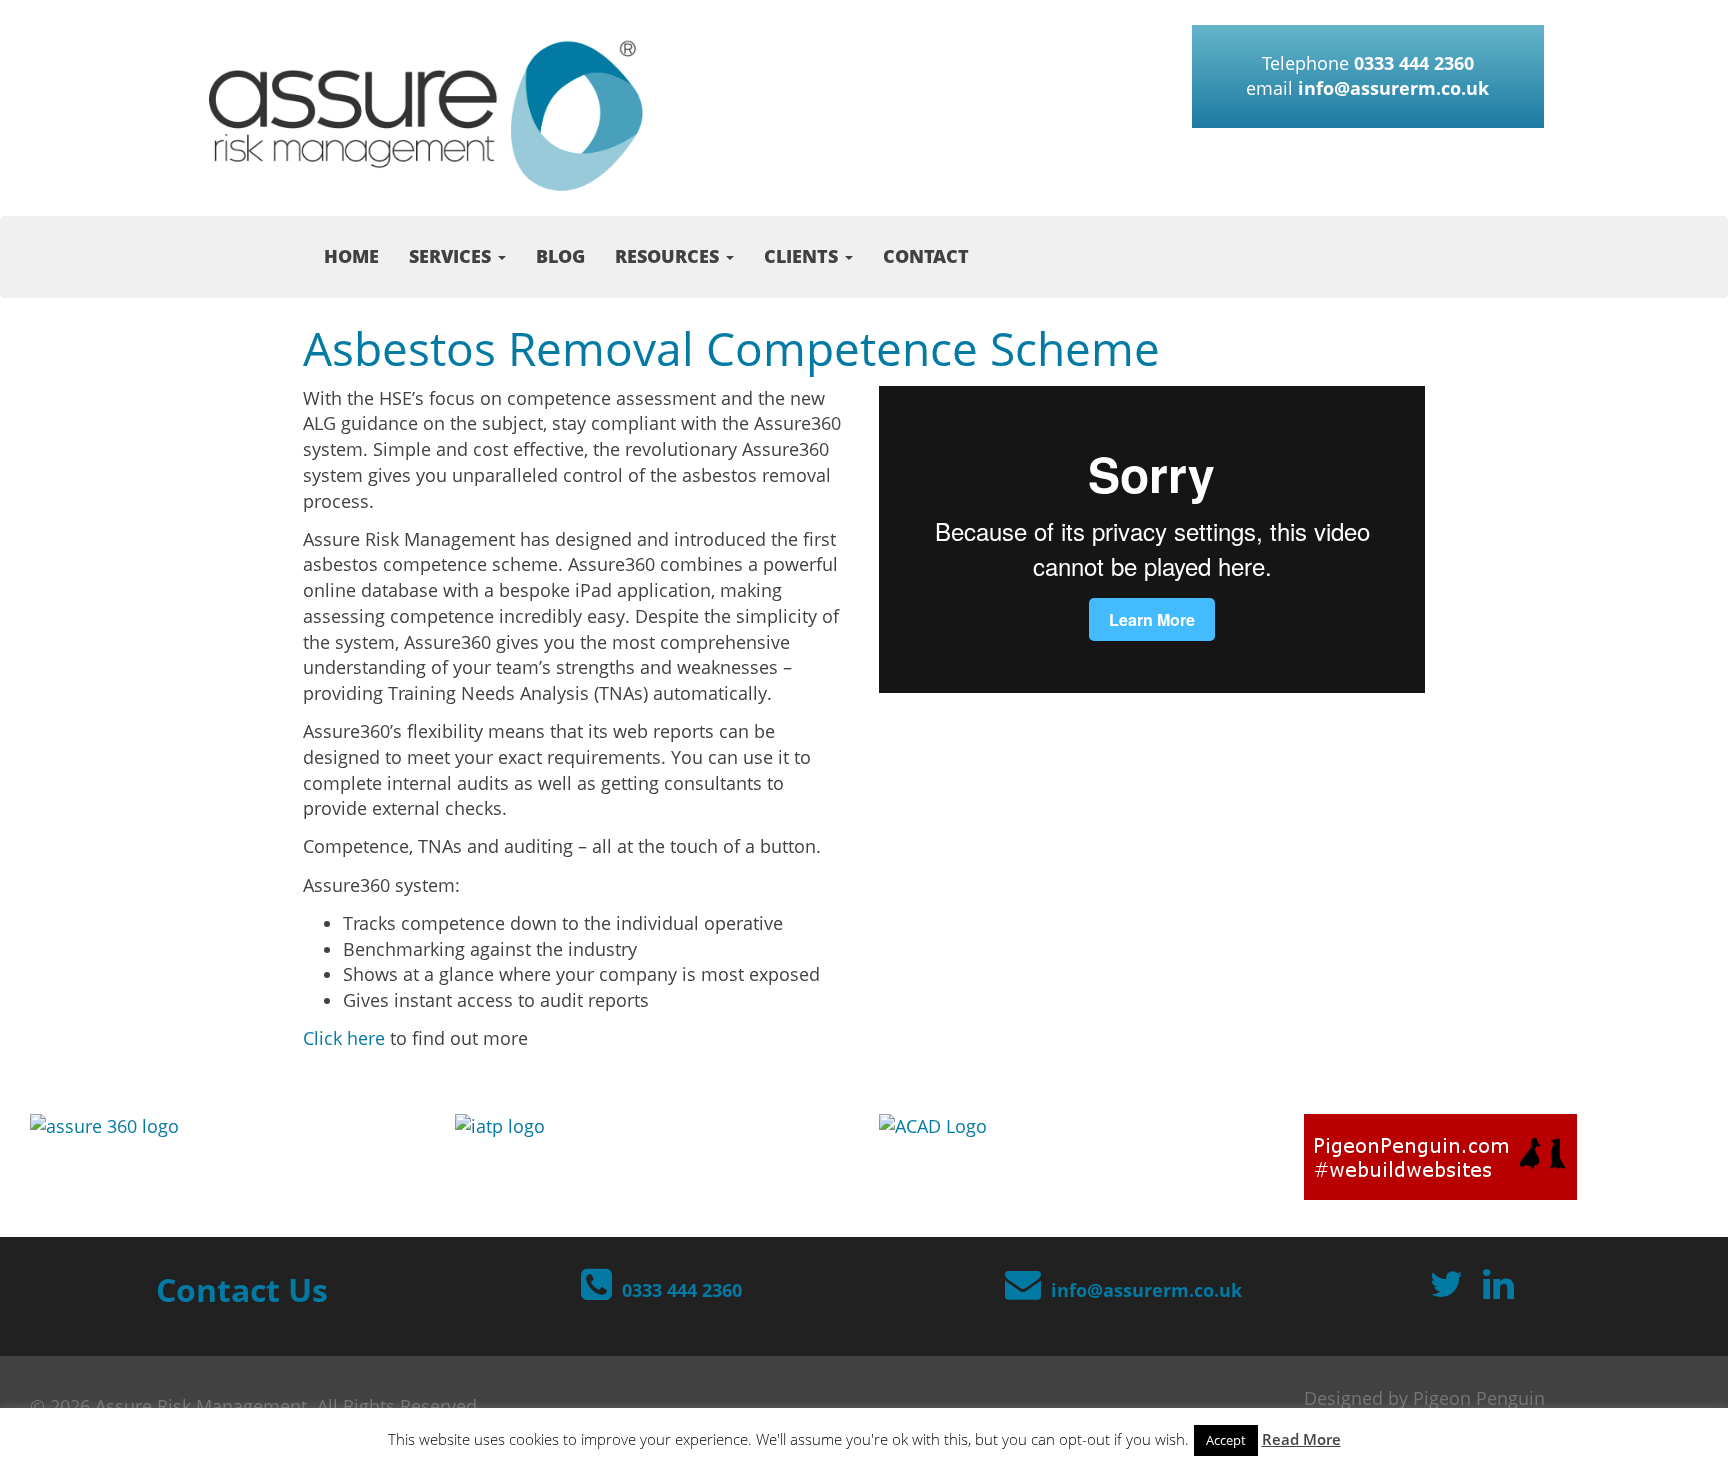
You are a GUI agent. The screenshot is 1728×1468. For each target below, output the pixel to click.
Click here (344, 1038)
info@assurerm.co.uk (1393, 88)
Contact (926, 256)
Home (351, 256)
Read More (1301, 1439)
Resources (669, 256)
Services (452, 256)
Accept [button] (1226, 1440)
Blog (560, 256)
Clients (803, 256)
